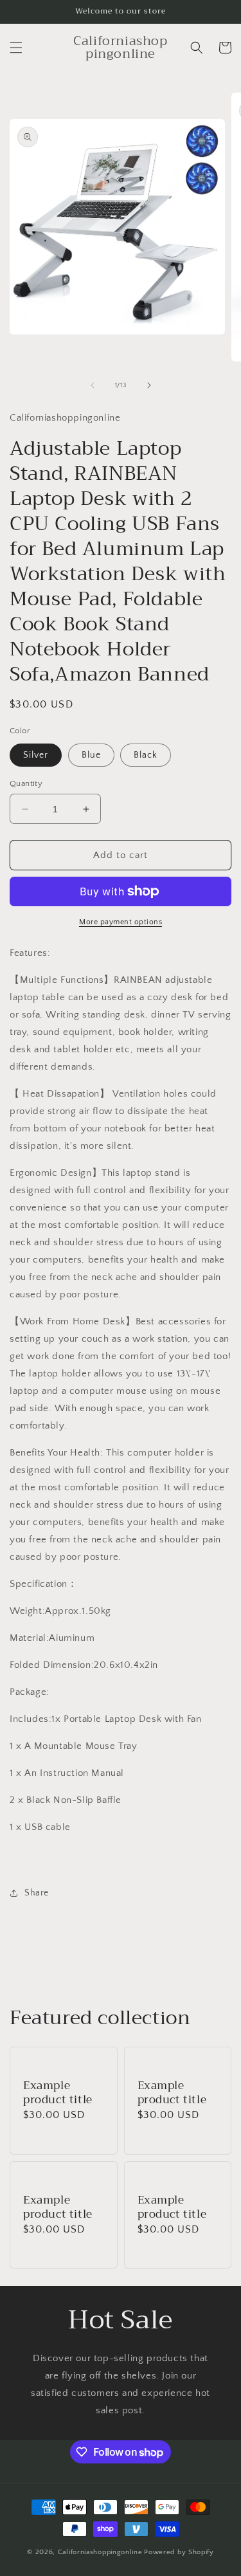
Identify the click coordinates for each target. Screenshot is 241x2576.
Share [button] (37, 1893)
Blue (91, 755)
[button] (16, 48)
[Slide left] (93, 385)
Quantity (26, 783)
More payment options (121, 922)
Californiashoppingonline (100, 2552)
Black (146, 755)
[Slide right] (149, 385)
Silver (36, 755)
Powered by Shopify (179, 2552)
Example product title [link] (58, 2093)
